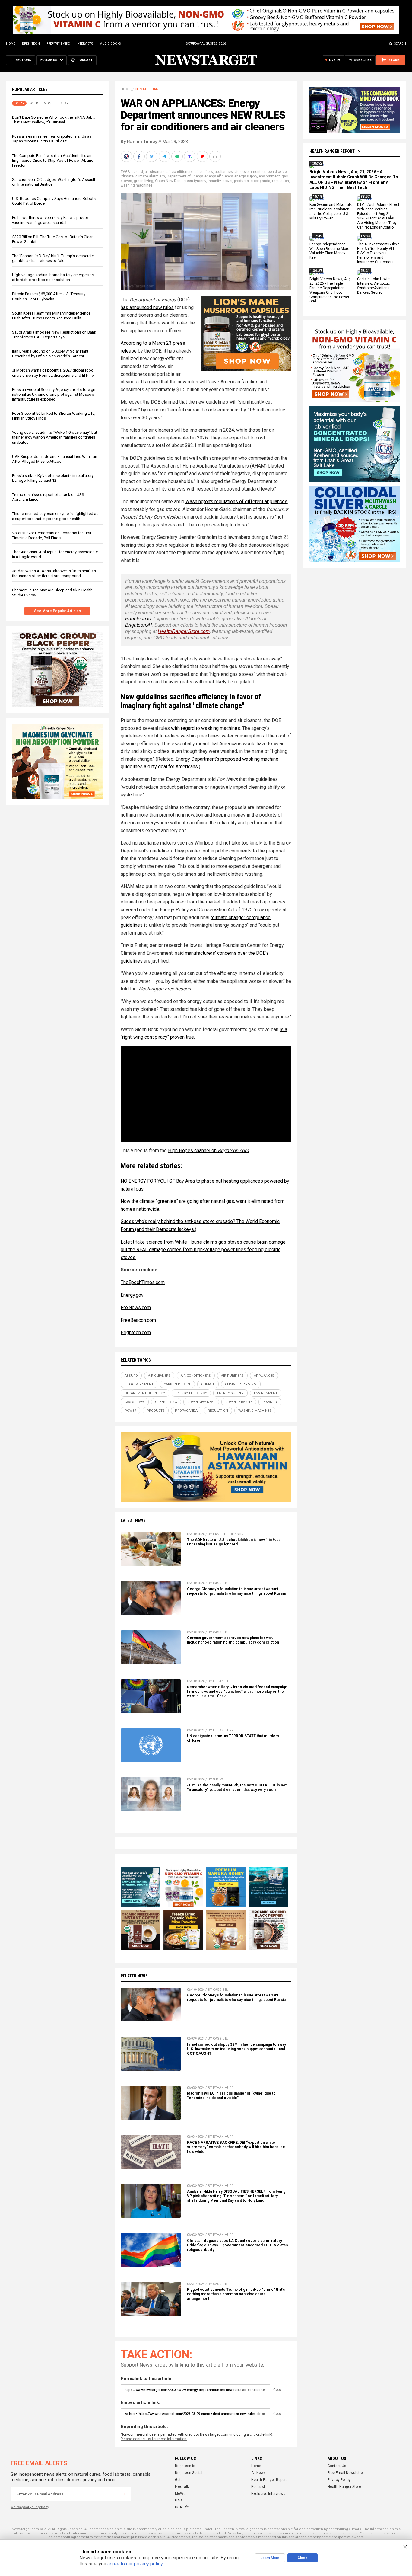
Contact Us (337, 2466)
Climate (127, 176)
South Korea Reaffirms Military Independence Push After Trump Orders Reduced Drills (51, 316)
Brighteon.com (136, 1333)
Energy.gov (132, 1295)
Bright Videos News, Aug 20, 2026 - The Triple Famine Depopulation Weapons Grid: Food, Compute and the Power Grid (330, 290)
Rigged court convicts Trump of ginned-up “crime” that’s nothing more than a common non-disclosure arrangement (236, 2294)
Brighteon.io (138, 619)
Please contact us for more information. (154, 2439)
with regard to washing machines (206, 728)
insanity (214, 181)
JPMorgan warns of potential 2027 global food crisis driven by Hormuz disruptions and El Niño (53, 373)
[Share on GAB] (178, 156)
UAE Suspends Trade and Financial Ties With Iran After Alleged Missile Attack (55, 459)
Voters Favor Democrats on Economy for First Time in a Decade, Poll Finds (52, 535)
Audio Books (110, 44)
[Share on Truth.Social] (190, 156)
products (241, 181)
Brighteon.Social (189, 2473)
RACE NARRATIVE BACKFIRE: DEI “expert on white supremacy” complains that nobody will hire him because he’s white (236, 2147)
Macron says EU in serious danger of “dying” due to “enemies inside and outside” (231, 2096)
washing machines (137, 185)
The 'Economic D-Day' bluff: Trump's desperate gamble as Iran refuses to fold (53, 258)
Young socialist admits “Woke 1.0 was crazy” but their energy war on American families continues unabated (55, 437)
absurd (137, 172)
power (227, 181)
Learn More (270, 2558)
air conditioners (180, 172)
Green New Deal (168, 181)
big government (248, 172)
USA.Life (182, 2507)
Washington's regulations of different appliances (236, 502)
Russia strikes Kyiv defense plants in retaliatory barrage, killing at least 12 (53, 478)
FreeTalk (182, 2487)
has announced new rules (147, 307)
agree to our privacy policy (135, 2564)
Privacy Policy (339, 2480)
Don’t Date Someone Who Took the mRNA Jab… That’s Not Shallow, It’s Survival (54, 120)
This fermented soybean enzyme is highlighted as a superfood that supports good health (55, 516)
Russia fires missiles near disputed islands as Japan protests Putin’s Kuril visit (52, 139)
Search (400, 44)
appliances (224, 172)
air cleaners (155, 172)
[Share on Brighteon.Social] (127, 156)
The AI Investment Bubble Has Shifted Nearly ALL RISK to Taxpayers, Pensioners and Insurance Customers (378, 253)
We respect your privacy (30, 2507)
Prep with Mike (58, 44)
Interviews (85, 44)
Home (11, 44)
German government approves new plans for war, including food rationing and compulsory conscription (233, 1640)
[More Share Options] (216, 156)
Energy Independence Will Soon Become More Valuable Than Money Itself (329, 251)
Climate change (149, 89)
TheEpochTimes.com (143, 1282)
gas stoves (135, 1402)
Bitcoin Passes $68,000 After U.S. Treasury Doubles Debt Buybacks (49, 296)
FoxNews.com (136, 1307)
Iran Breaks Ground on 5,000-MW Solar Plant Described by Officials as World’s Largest (50, 354)
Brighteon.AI (138, 625)
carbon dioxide (275, 172)
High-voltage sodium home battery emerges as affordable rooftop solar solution (53, 277)
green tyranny (195, 181)
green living (144, 181)
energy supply (246, 176)
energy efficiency (219, 176)
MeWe (180, 2494)
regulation (280, 181)
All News (258, 2473)
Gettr (179, 2480)
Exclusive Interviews (268, 2494)
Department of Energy (185, 176)
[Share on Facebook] (140, 156)
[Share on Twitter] (152, 156)
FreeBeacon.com (138, 1320)
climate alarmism (150, 176)
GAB (179, 2500)
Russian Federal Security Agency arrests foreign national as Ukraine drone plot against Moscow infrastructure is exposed (54, 394)
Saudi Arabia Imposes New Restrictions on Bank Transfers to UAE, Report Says (54, 335)
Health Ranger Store (344, 2487)
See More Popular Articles (57, 611)
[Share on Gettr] (203, 156)
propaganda (260, 181)
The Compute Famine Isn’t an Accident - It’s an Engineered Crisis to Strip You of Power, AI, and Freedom (53, 160)
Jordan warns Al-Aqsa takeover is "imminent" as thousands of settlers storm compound (54, 573)
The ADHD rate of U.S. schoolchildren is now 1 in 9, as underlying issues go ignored (234, 1542)
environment (269, 176)
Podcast (258, 2487)
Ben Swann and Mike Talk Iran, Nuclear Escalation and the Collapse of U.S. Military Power (331, 212)
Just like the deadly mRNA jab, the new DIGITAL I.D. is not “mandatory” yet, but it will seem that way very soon (237, 1787)
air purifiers (204, 172)
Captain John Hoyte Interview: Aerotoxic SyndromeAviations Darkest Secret (374, 286)
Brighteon (31, 44)
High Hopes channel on (208, 1151)
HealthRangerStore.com (184, 631)
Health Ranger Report (332, 151)
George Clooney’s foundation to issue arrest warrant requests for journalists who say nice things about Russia (236, 1591)
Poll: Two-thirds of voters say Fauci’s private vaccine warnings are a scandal (50, 220)
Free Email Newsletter (346, 2473)
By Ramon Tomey (139, 142)
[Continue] (125, 2494)
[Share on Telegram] (165, 156)
